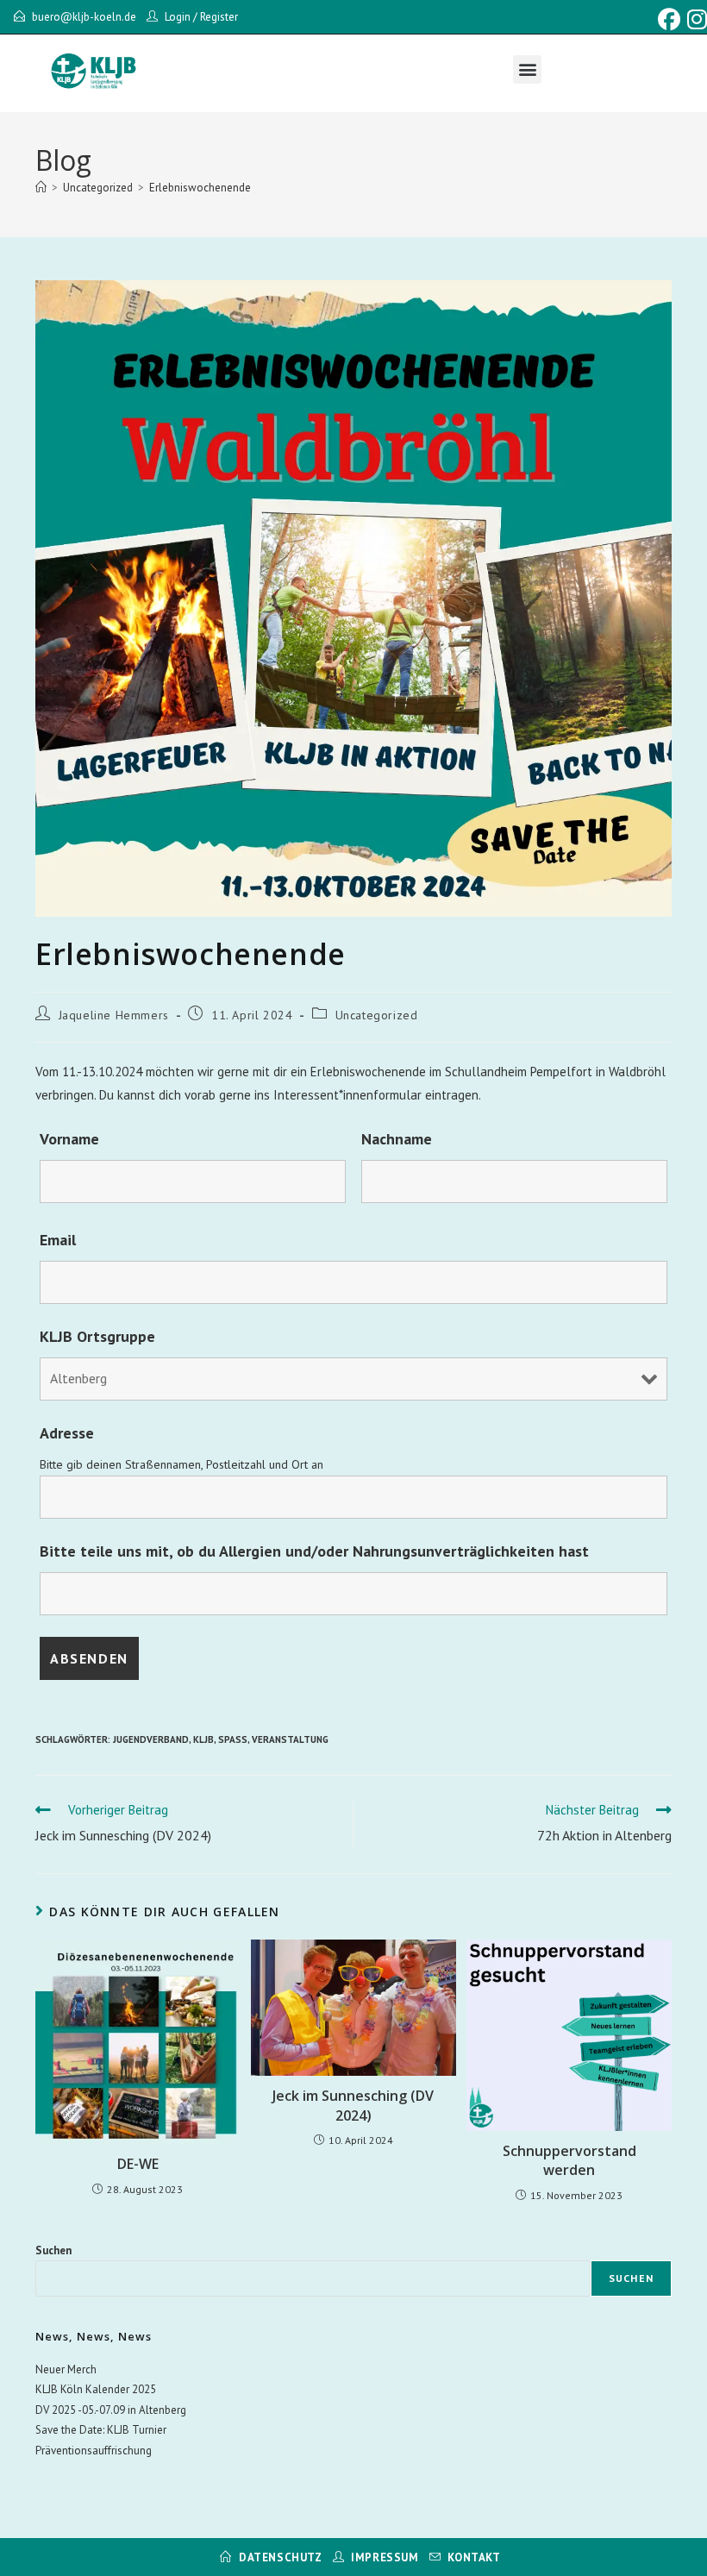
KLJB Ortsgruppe (97, 1336)
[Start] (41, 188)
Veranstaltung (290, 1739)
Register (219, 17)
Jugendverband (151, 1739)
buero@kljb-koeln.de (84, 17)
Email (58, 1240)
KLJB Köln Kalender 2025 (96, 2389)
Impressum (385, 2557)
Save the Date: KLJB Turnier (101, 2430)
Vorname (69, 1139)
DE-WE (138, 2164)
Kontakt (474, 2557)
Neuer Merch (66, 2369)
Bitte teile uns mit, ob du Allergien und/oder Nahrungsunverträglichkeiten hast (314, 1551)
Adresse (67, 1433)
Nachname (397, 1139)
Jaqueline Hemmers (114, 1015)
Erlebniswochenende (200, 188)
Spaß (233, 1739)
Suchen (53, 2250)
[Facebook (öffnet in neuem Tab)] (669, 20)
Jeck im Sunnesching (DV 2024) (353, 2105)
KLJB (203, 1739)
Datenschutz (281, 2557)
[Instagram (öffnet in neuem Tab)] (695, 20)
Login (178, 17)
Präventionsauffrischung (94, 2451)
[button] (527, 69)
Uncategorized (377, 1015)
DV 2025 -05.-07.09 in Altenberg (111, 2410)
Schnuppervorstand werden (569, 2160)
